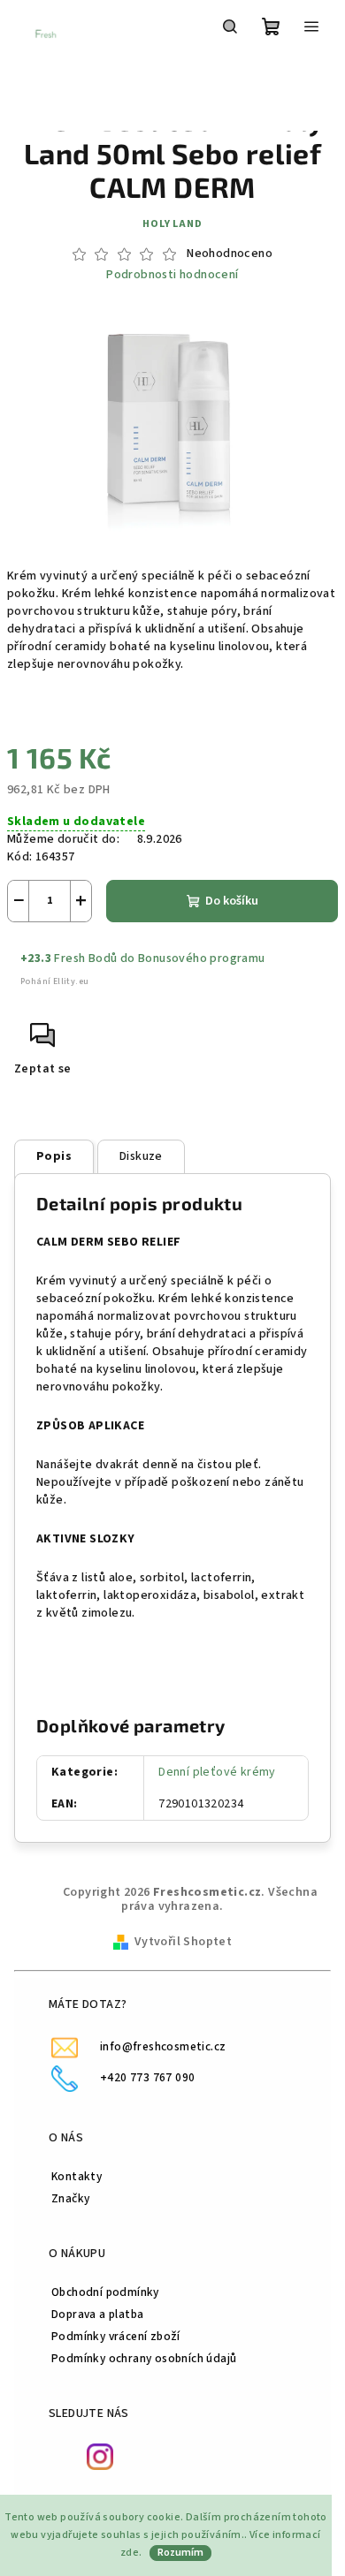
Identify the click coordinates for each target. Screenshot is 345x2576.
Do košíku (232, 901)
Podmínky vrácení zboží (116, 2336)
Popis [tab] (54, 1156)
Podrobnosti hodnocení (172, 275)
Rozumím (180, 2553)
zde (130, 2553)
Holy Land (172, 224)
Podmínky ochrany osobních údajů (144, 2358)
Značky (70, 2198)
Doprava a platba (97, 2314)
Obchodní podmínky (105, 2292)
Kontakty (77, 2176)
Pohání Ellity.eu (54, 981)
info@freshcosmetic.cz (163, 2046)
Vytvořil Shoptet (183, 1942)
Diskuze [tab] (141, 1156)
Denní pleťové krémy (217, 1772)
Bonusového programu (202, 958)
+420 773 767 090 (147, 2077)
